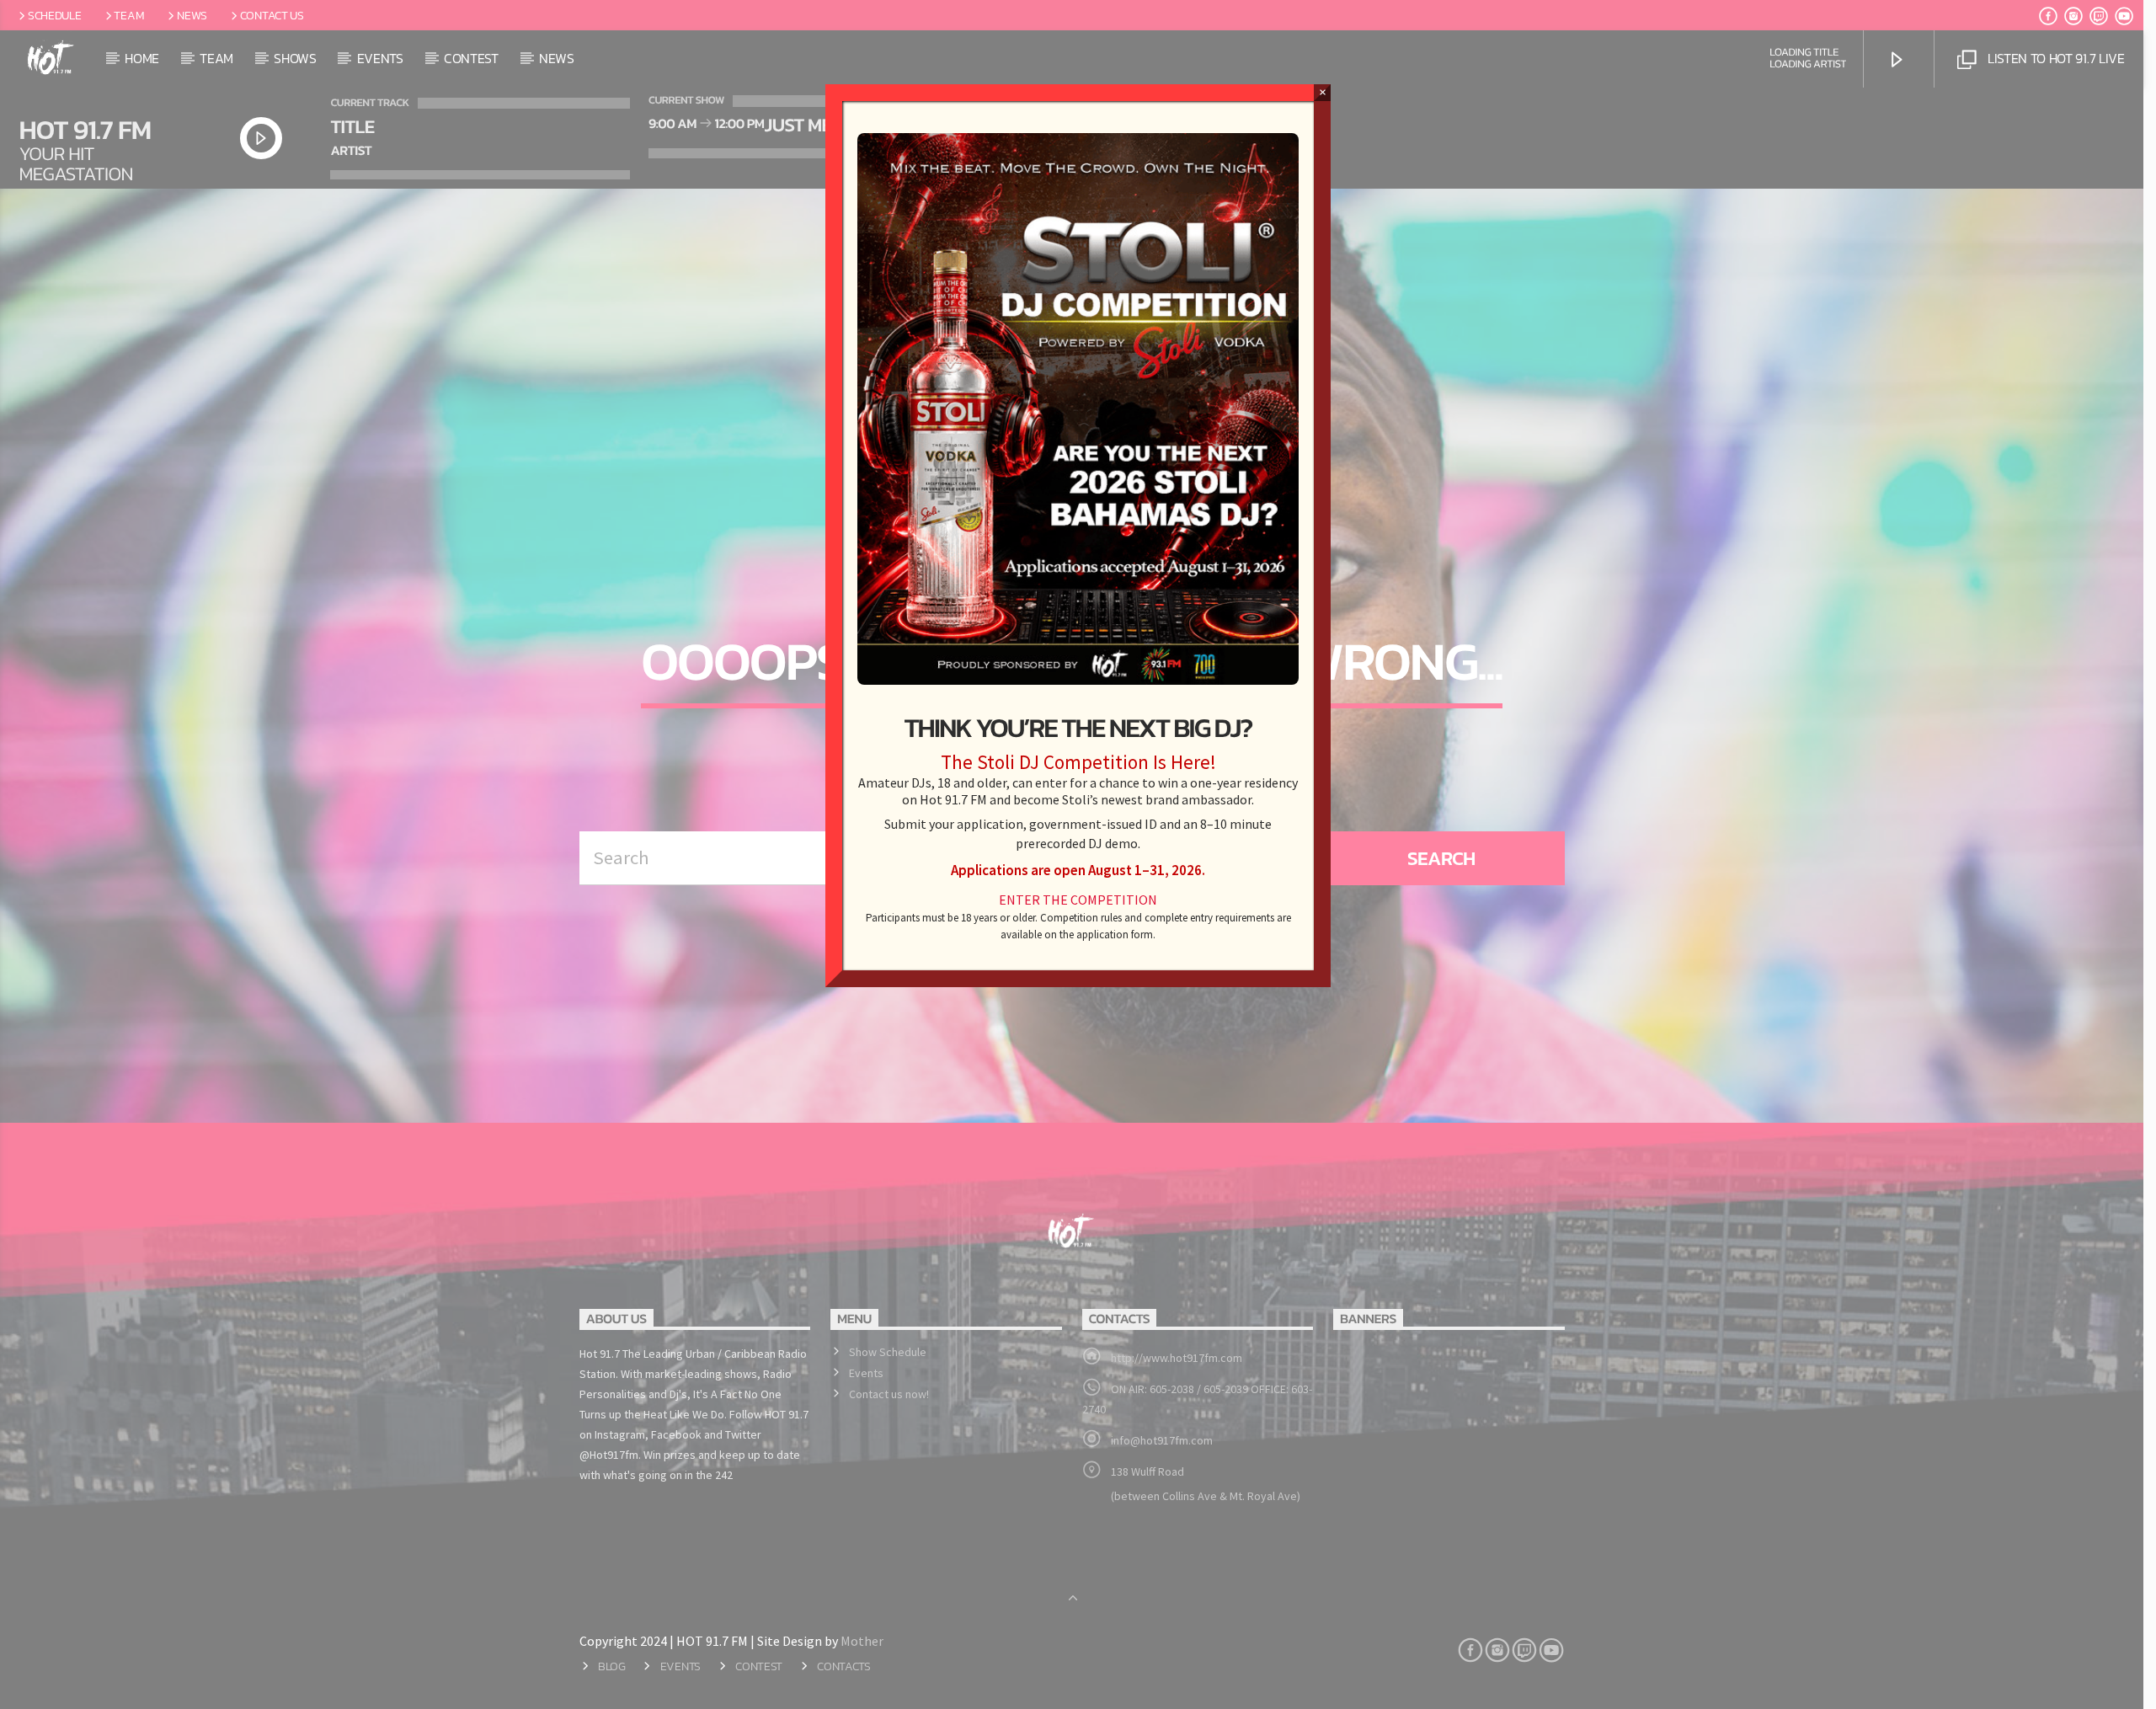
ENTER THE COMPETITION (1078, 900)
